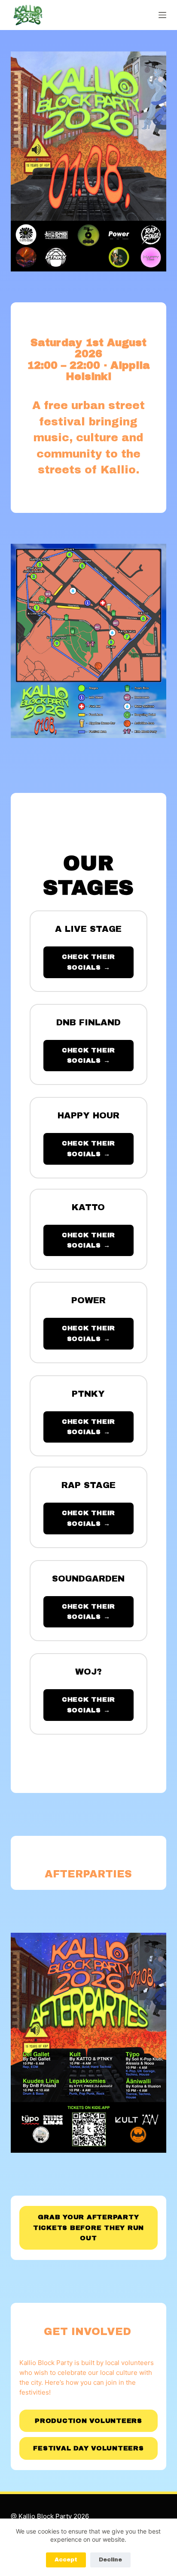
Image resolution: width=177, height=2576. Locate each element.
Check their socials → (88, 962)
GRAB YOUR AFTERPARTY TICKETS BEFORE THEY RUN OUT (88, 2228)
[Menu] (162, 15)
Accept (66, 2560)
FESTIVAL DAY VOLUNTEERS (88, 2448)
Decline (110, 2560)
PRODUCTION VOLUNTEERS (88, 2421)
